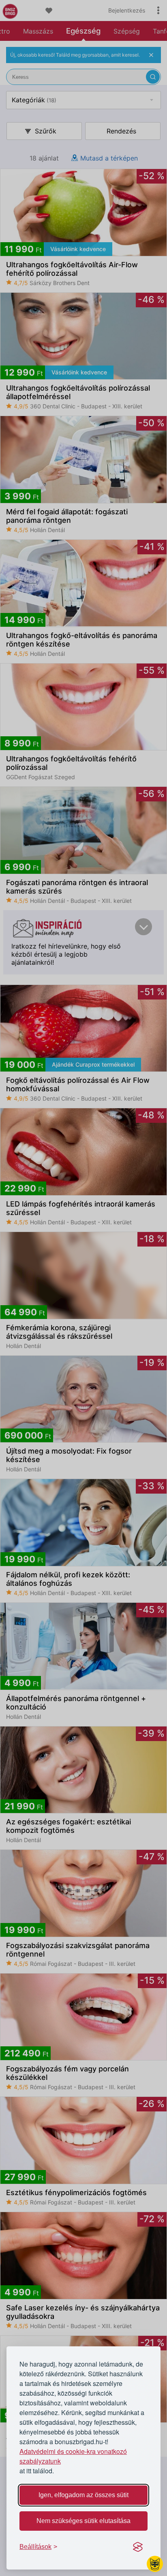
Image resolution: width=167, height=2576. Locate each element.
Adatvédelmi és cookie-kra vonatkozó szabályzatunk (73, 2456)
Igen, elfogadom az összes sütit (83, 2495)
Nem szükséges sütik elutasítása (83, 2521)
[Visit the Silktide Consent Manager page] (138, 2547)
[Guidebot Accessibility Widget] (155, 2564)
